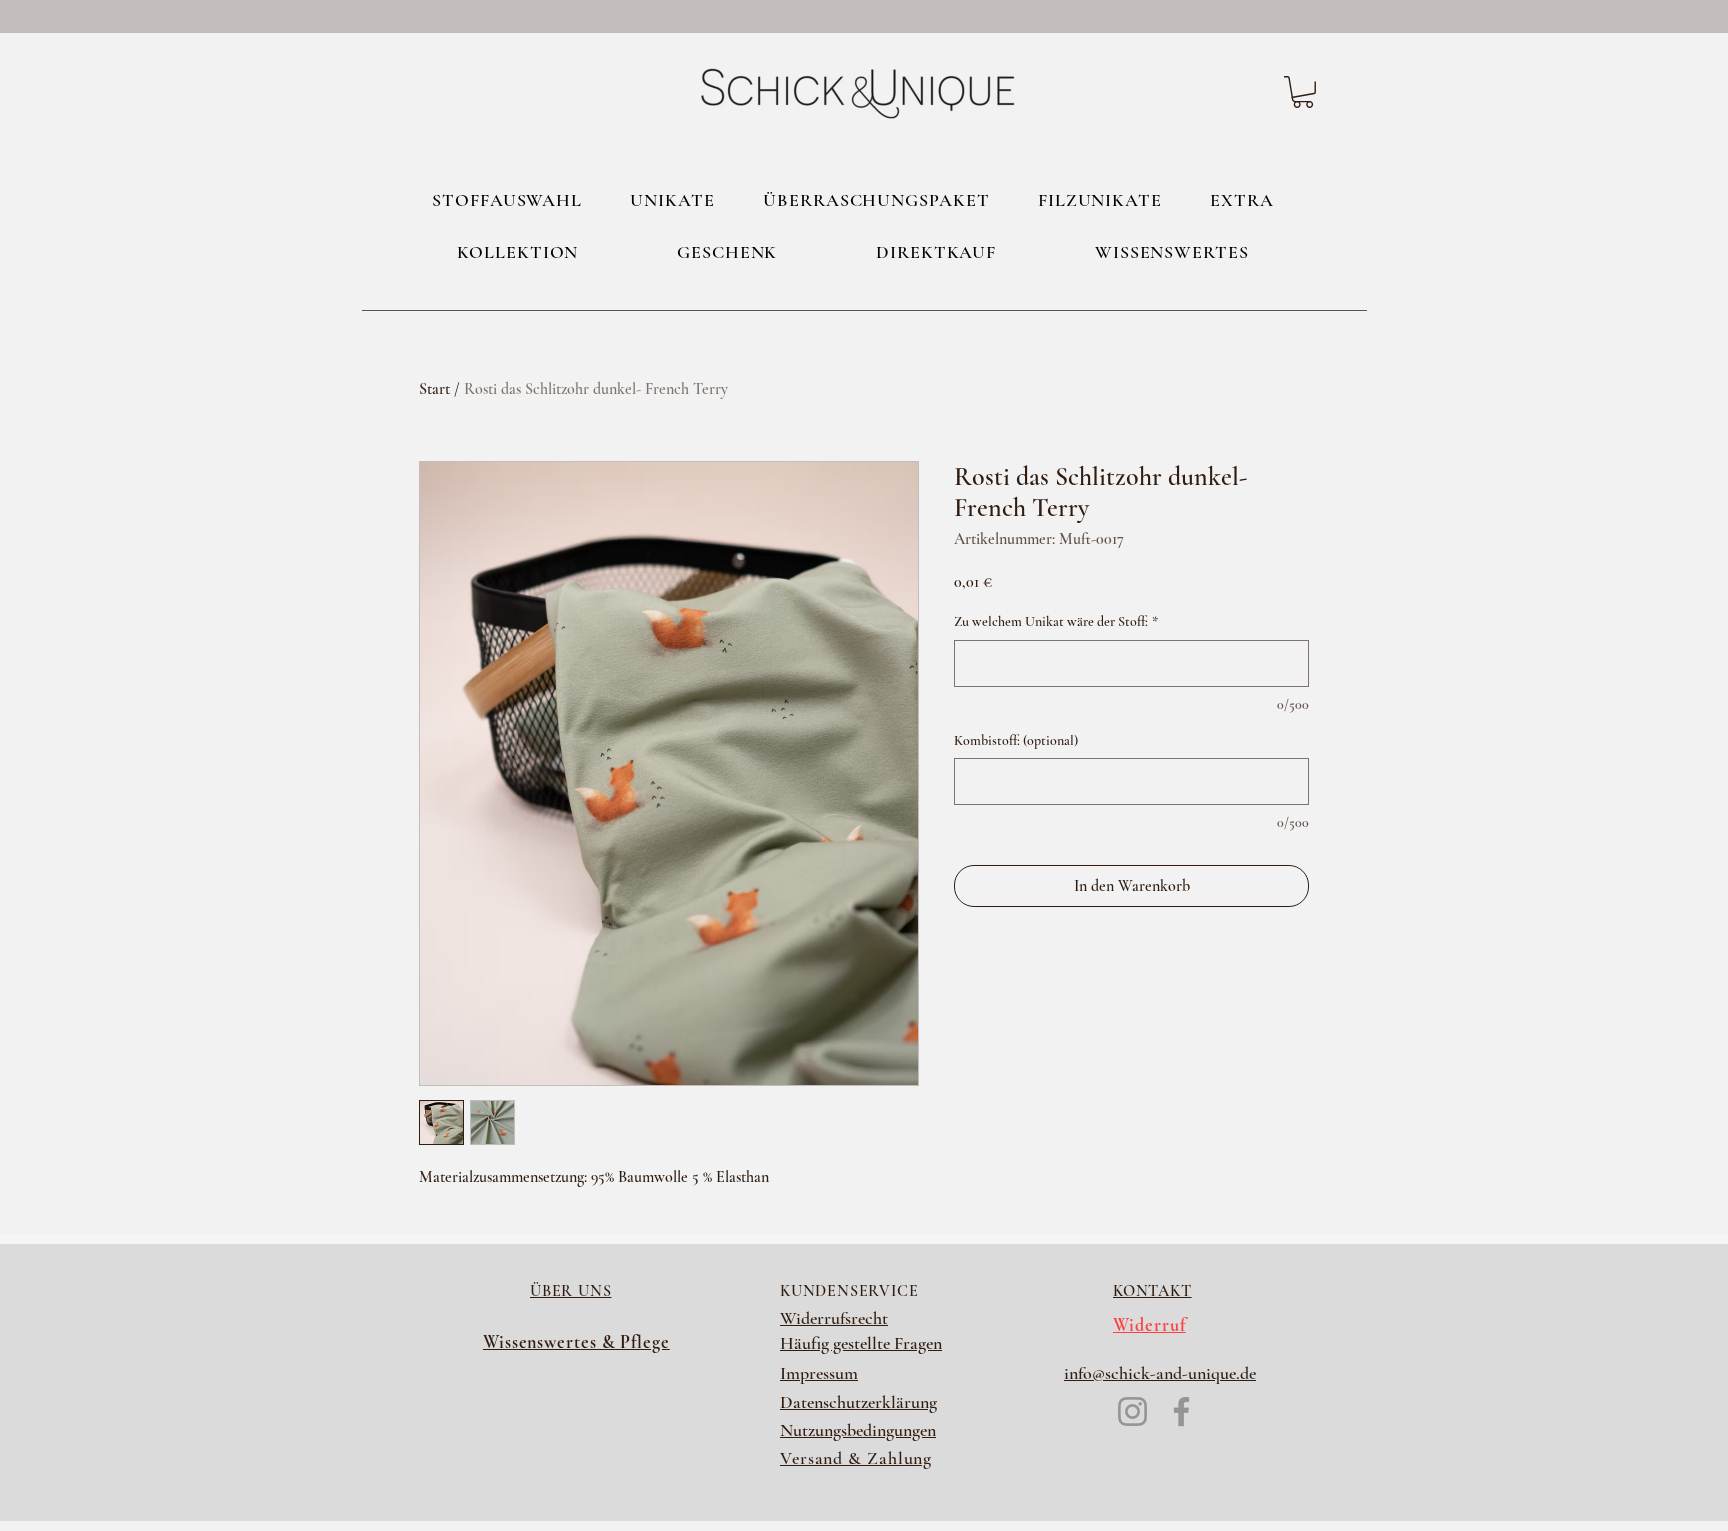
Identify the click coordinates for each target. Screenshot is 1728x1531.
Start (434, 389)
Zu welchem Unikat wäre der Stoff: (1056, 621)
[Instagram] (1132, 1411)
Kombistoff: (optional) (1016, 740)
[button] (1303, 92)
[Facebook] (1181, 1411)
